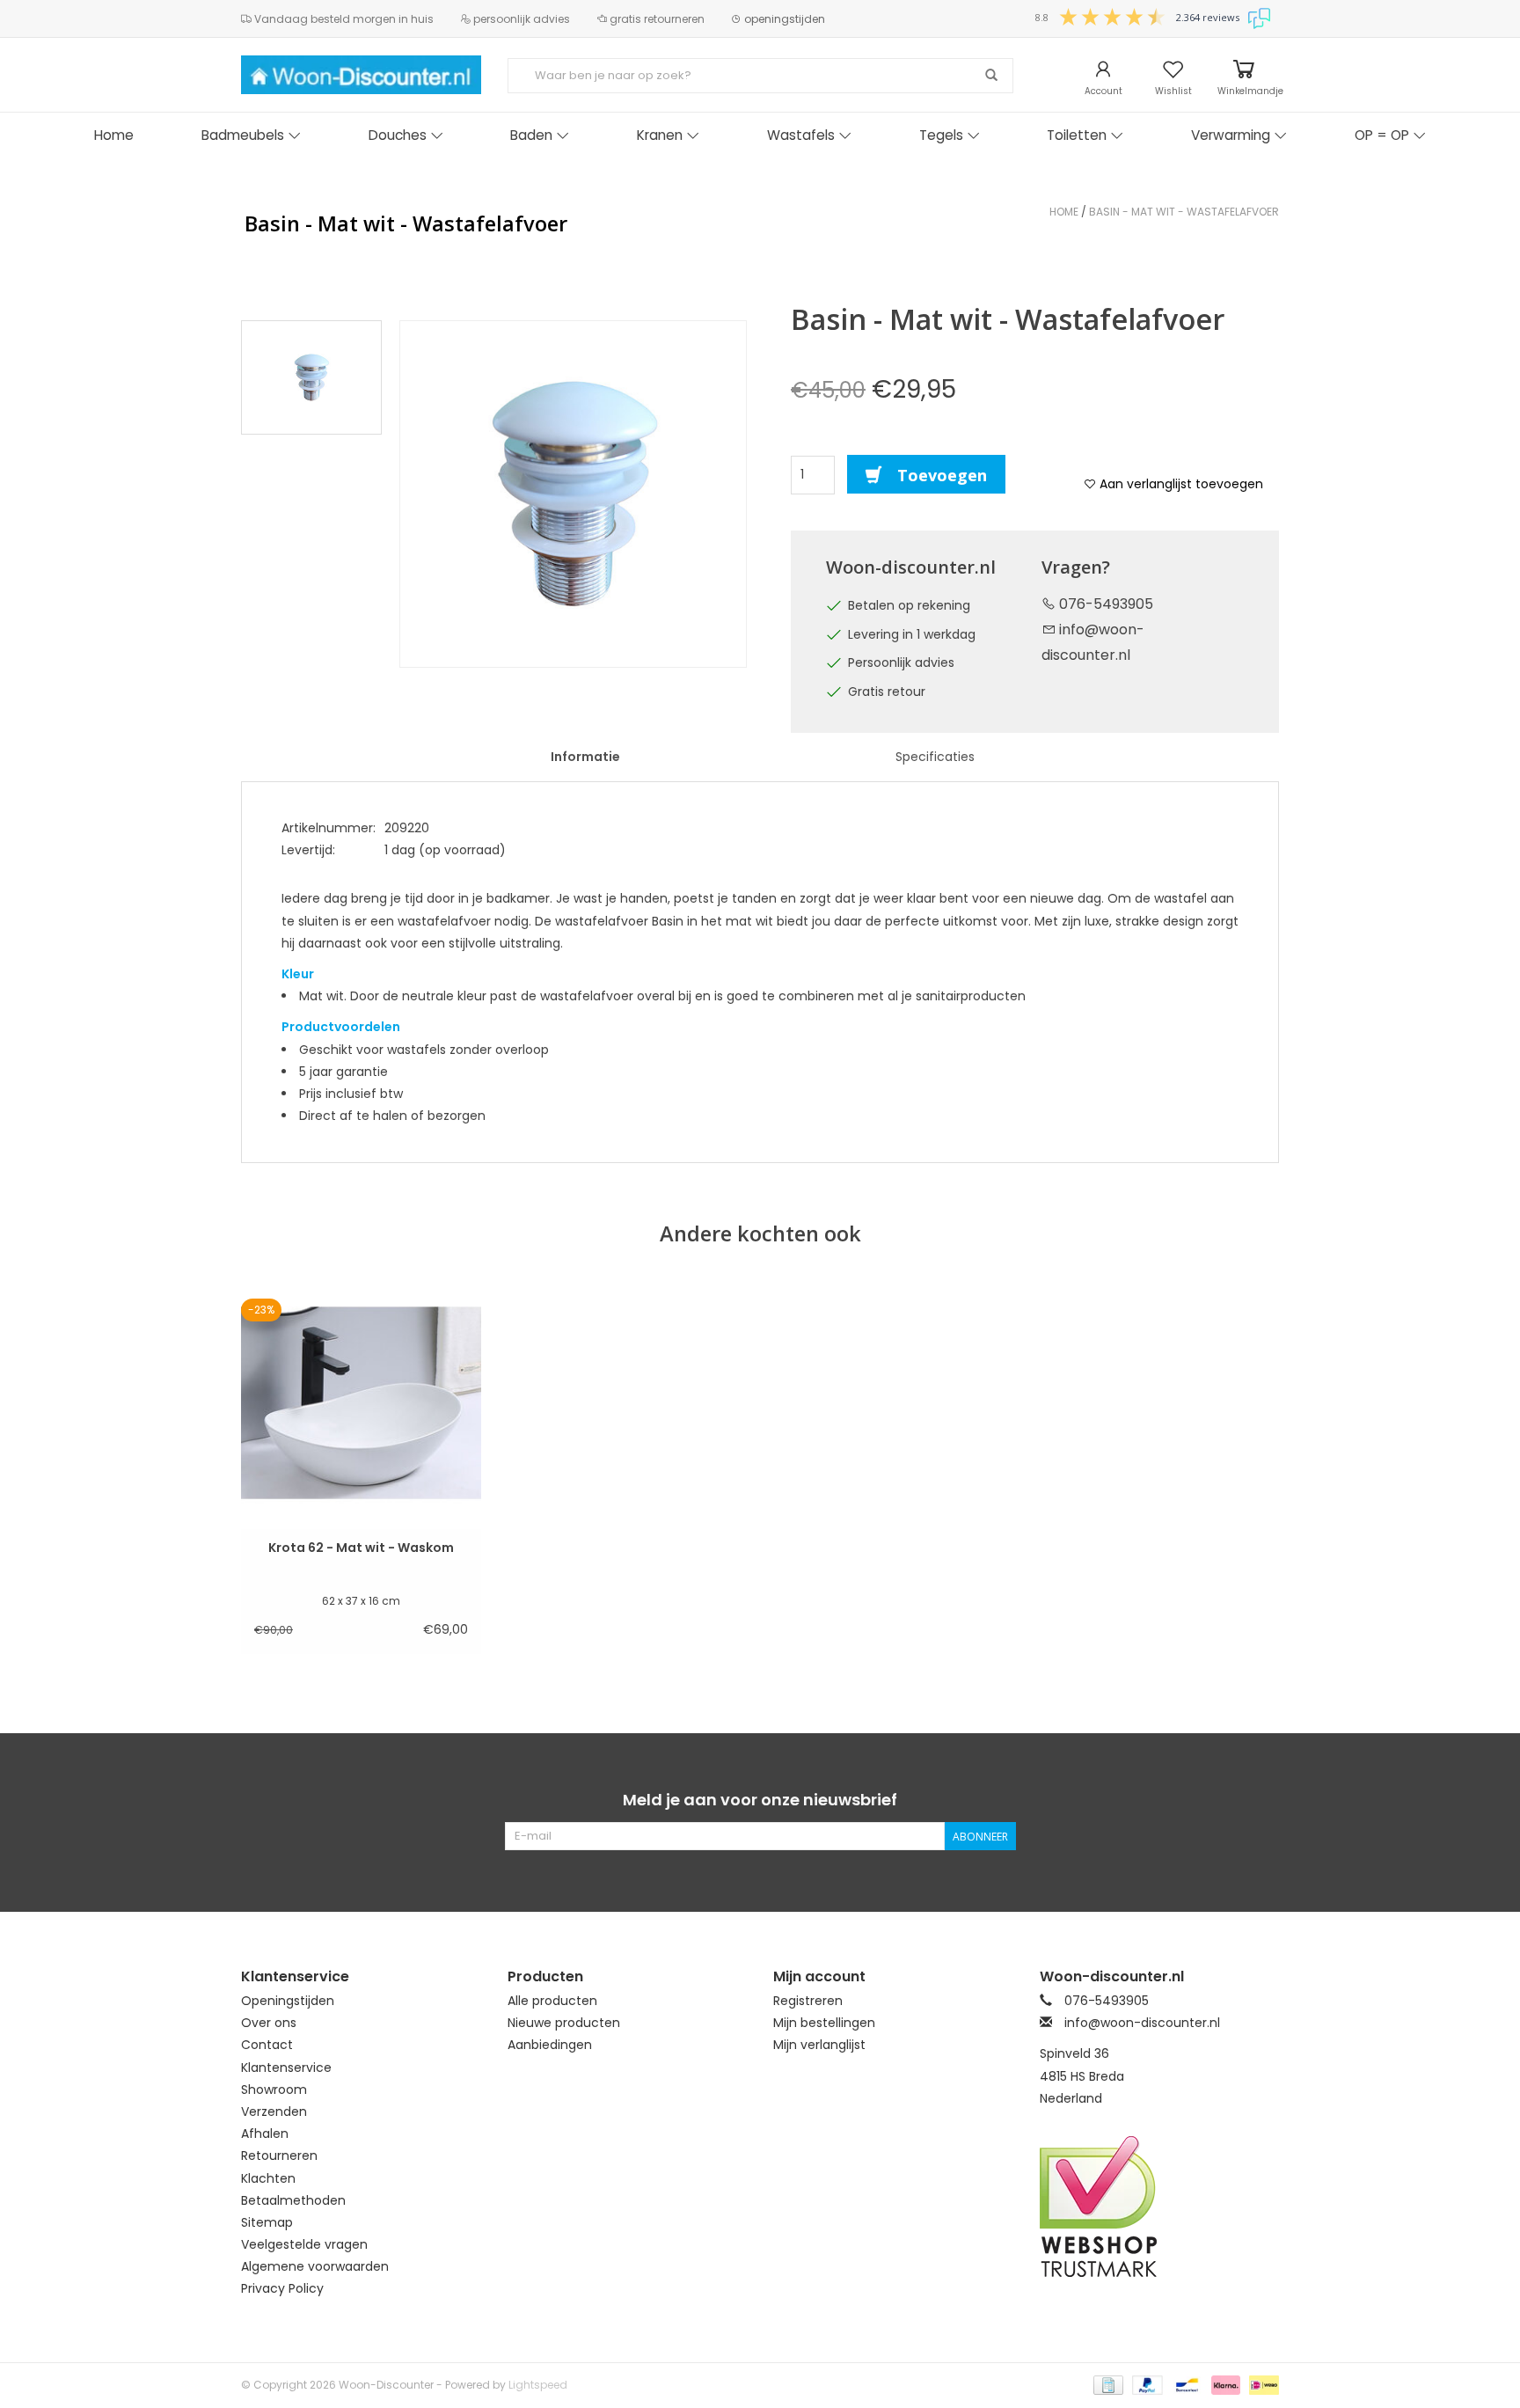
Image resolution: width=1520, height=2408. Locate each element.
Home (114, 135)
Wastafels (801, 135)
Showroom (274, 2090)
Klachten (268, 2178)
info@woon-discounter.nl (1142, 2023)
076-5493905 (1104, 604)
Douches (398, 135)
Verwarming (1231, 135)
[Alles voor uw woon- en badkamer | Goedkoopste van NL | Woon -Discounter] (361, 75)
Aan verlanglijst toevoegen (1180, 484)
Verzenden (274, 2112)
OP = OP (1382, 135)
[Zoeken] (991, 76)
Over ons (269, 2023)
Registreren (808, 2001)
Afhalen (265, 2134)
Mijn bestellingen (824, 2023)
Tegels (941, 135)
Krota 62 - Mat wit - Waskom (361, 1548)
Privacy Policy (282, 2288)
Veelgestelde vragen (304, 2244)
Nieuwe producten (564, 2023)
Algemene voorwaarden (315, 2266)
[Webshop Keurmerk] (1160, 2207)
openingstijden (783, 19)
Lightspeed (538, 2385)
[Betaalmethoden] (1107, 2384)
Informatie (585, 757)
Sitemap (267, 2222)
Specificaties (935, 757)
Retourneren (279, 2155)
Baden (531, 135)
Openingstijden (288, 2001)
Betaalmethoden (293, 2200)
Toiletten (1077, 135)
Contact (267, 2045)
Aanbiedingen (550, 2045)
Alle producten (552, 2001)
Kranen (660, 135)
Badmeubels (243, 135)
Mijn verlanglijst (819, 2045)
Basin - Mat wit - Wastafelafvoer (1184, 212)
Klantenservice (286, 2068)
